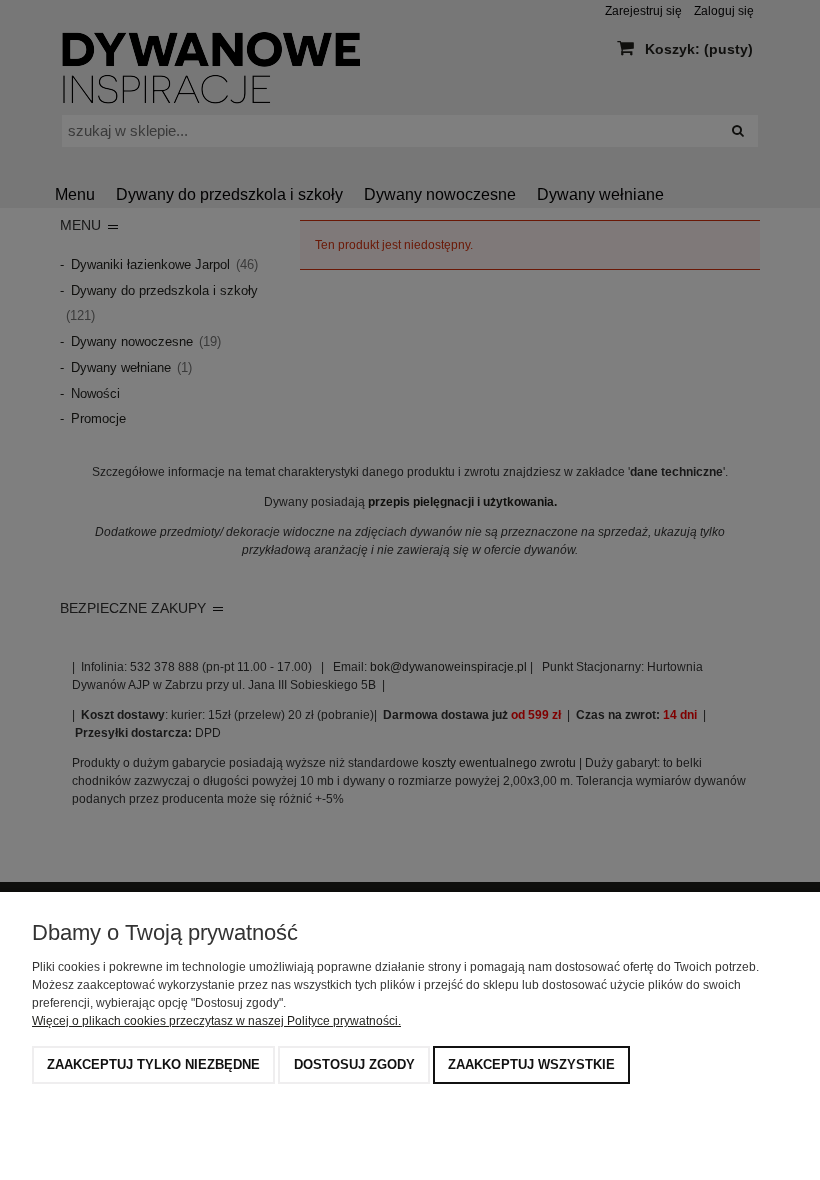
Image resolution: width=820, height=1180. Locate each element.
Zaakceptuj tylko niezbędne (153, 1064)
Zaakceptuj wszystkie (531, 1064)
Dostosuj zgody (354, 1064)
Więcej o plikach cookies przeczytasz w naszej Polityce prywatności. (216, 1021)
